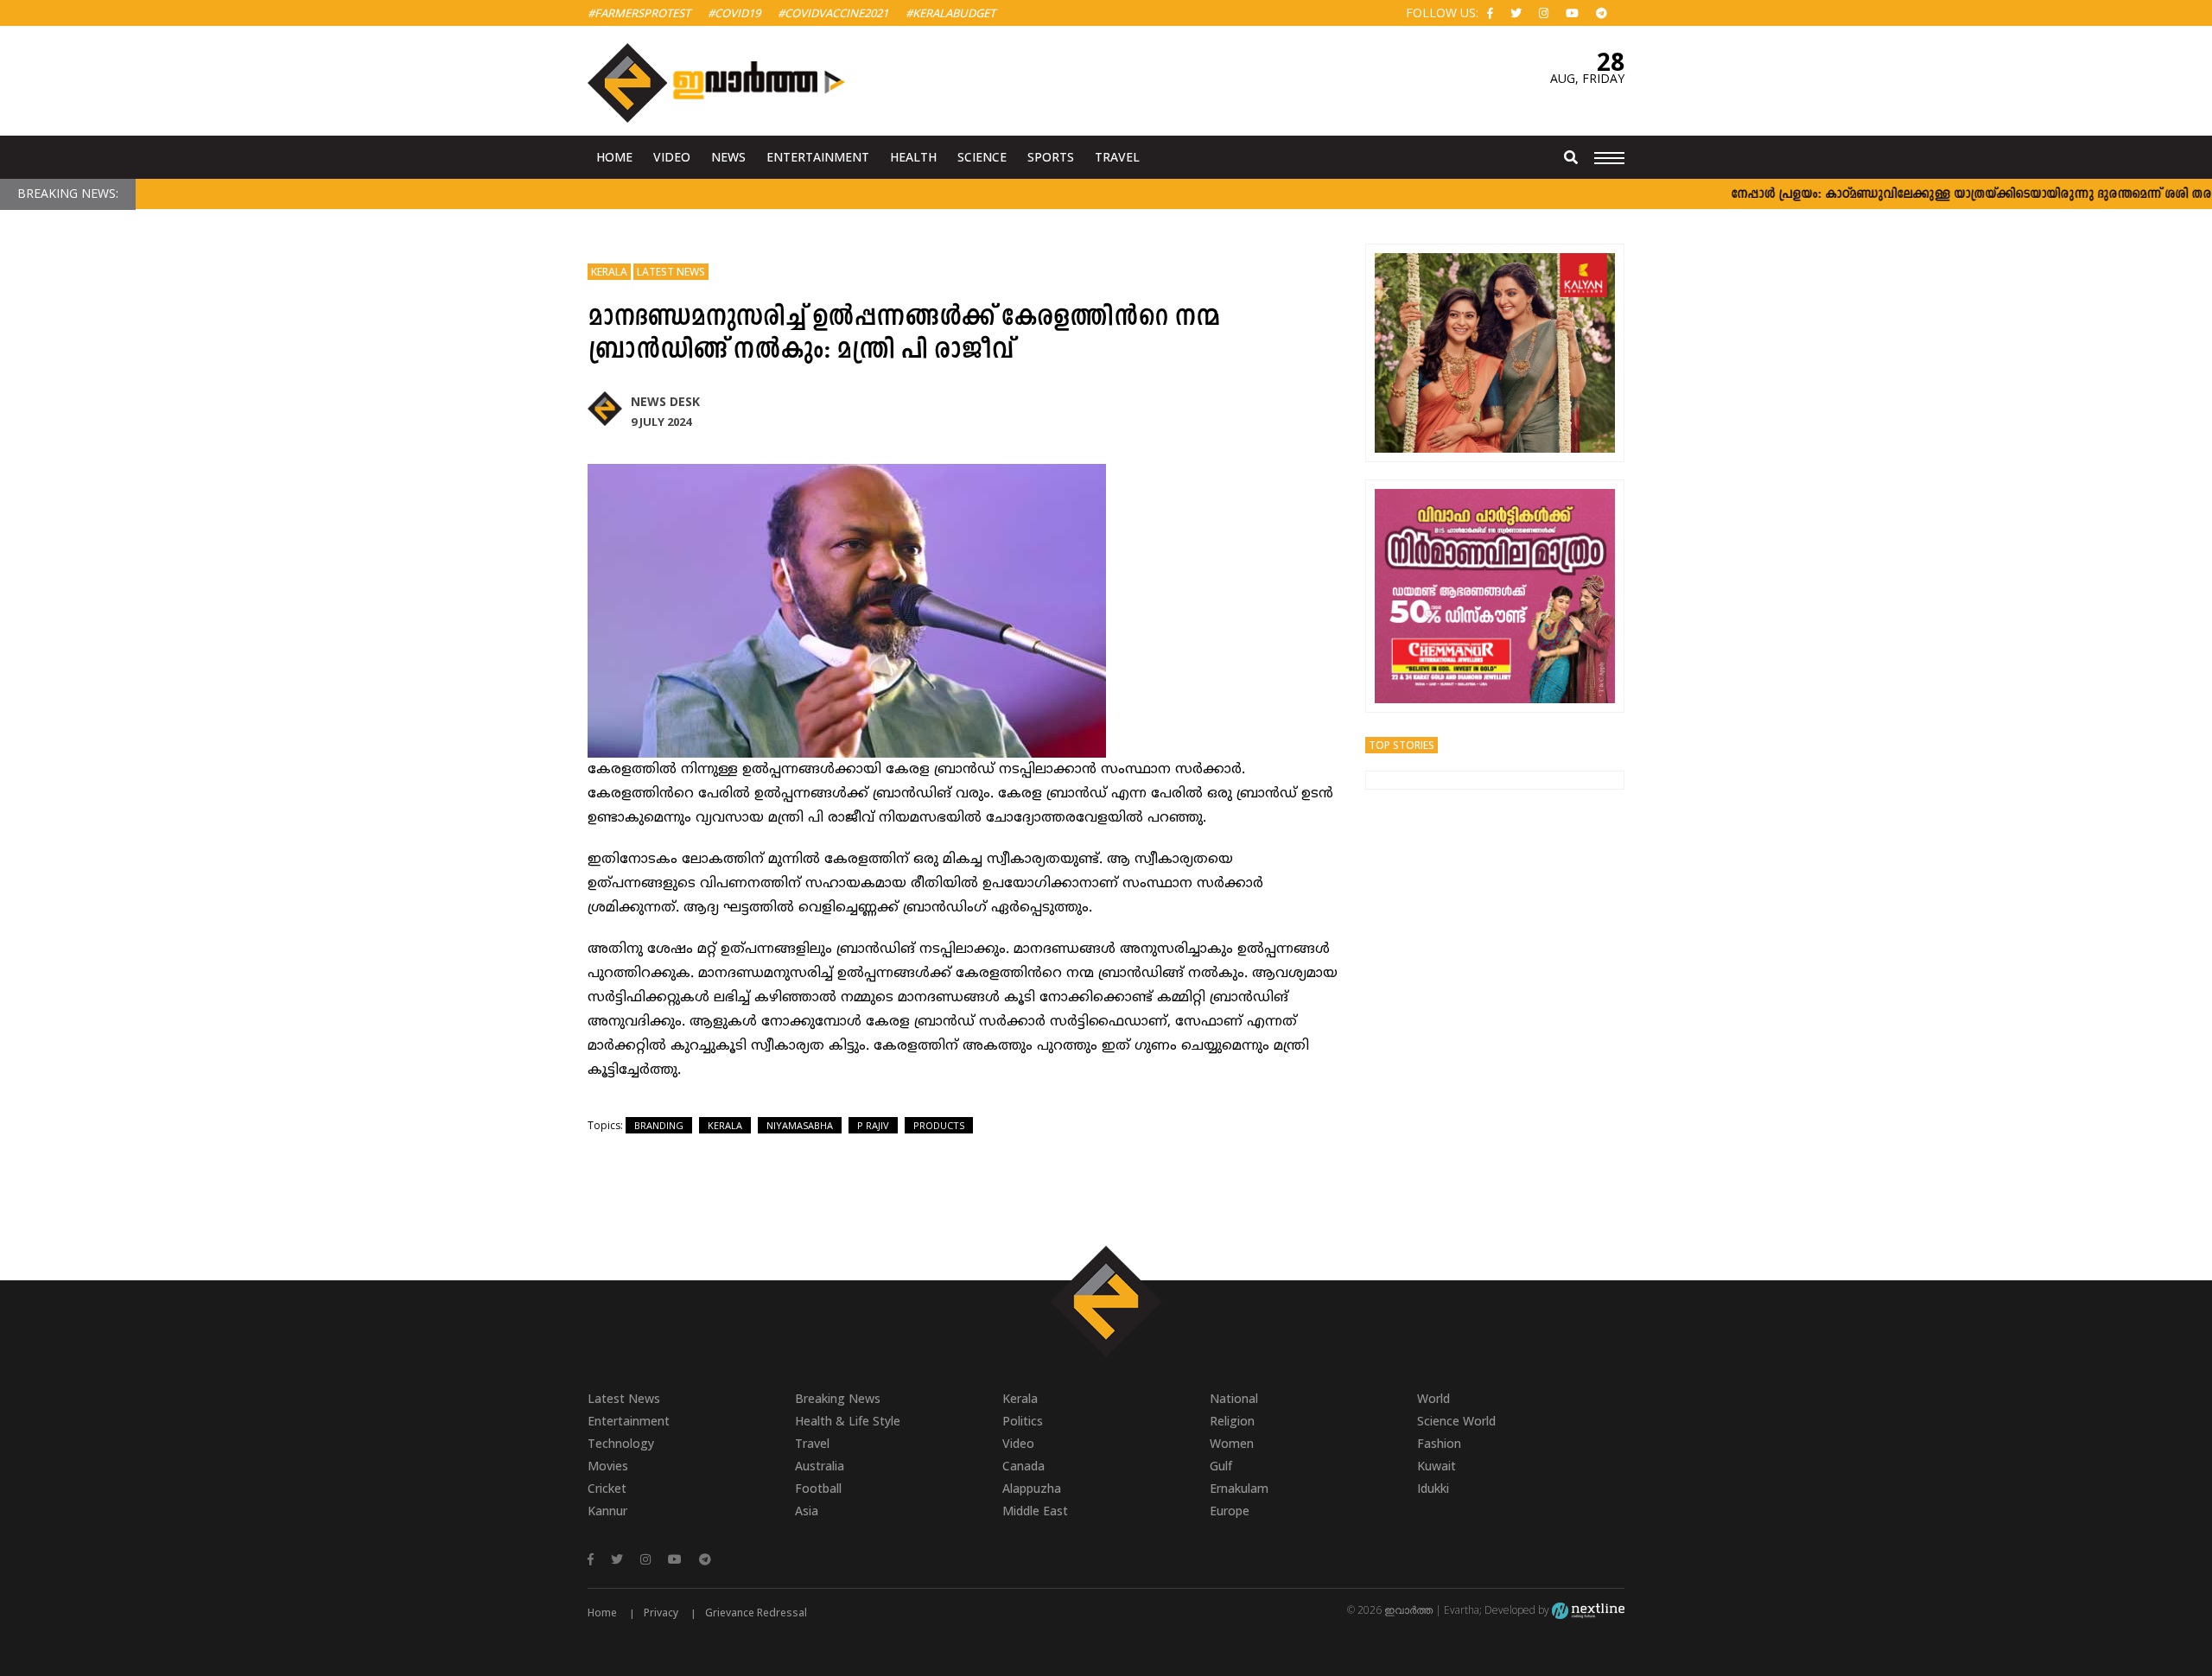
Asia (807, 1511)
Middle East (1035, 1511)
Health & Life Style (848, 1421)
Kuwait (1437, 1466)
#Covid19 (734, 13)
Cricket (607, 1488)
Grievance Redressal (756, 1613)
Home (614, 157)
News (728, 157)
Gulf (1221, 1466)
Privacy (661, 1613)
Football (818, 1488)
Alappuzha (1032, 1488)
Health (913, 157)
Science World (1456, 1421)
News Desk (665, 401)
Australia (820, 1466)
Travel (1117, 157)
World (1433, 1398)
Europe (1230, 1511)
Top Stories (1402, 745)
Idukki (1433, 1488)
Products (939, 1125)
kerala (725, 1125)
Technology (621, 1443)
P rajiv (873, 1125)
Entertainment (818, 157)
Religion (1232, 1421)
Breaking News (838, 1398)
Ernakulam (1239, 1488)
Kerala (609, 272)
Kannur (607, 1511)
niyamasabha (800, 1125)
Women (1232, 1443)
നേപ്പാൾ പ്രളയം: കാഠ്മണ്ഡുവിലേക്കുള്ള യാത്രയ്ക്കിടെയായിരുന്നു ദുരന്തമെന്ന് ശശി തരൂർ (1939, 195)
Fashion (1439, 1443)
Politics (1023, 1421)
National (1234, 1398)
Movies (608, 1466)
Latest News (671, 272)
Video (672, 157)
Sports (1051, 157)
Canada (1023, 1466)
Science (982, 157)
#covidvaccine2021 (833, 13)
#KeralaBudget (950, 13)
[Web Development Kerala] (1588, 1610)
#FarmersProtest (639, 13)
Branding (659, 1125)
